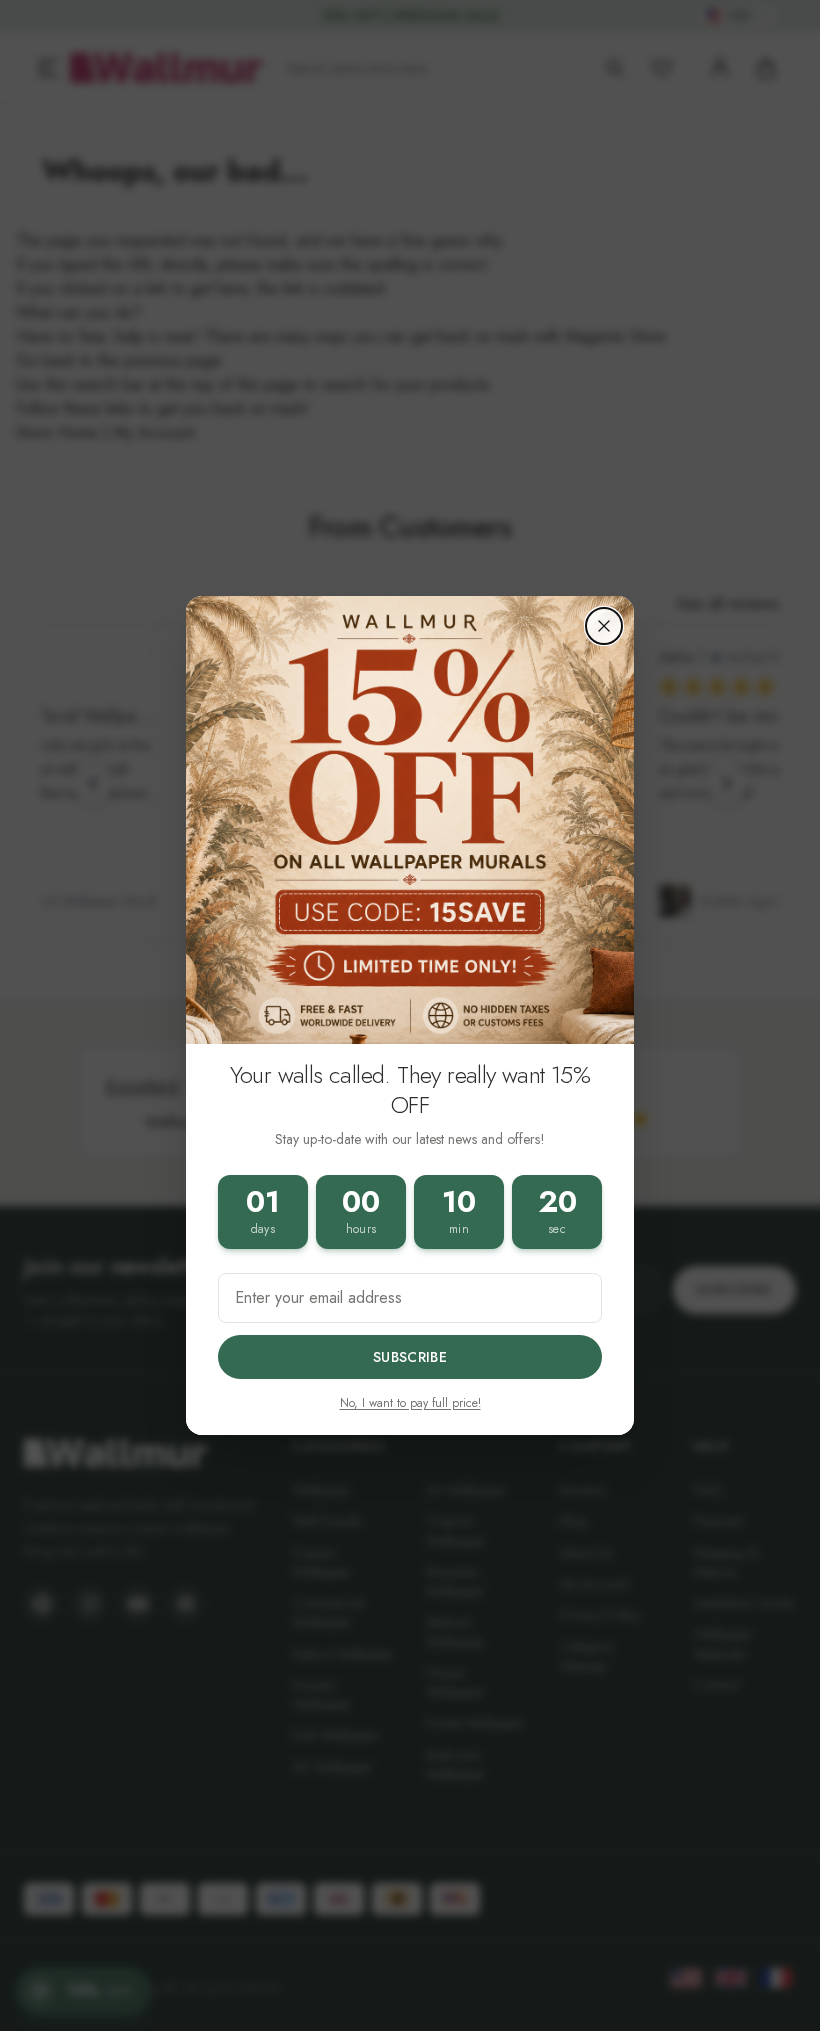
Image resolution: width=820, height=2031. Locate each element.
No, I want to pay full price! (410, 1403)
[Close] (604, 626)
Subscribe (410, 1357)
